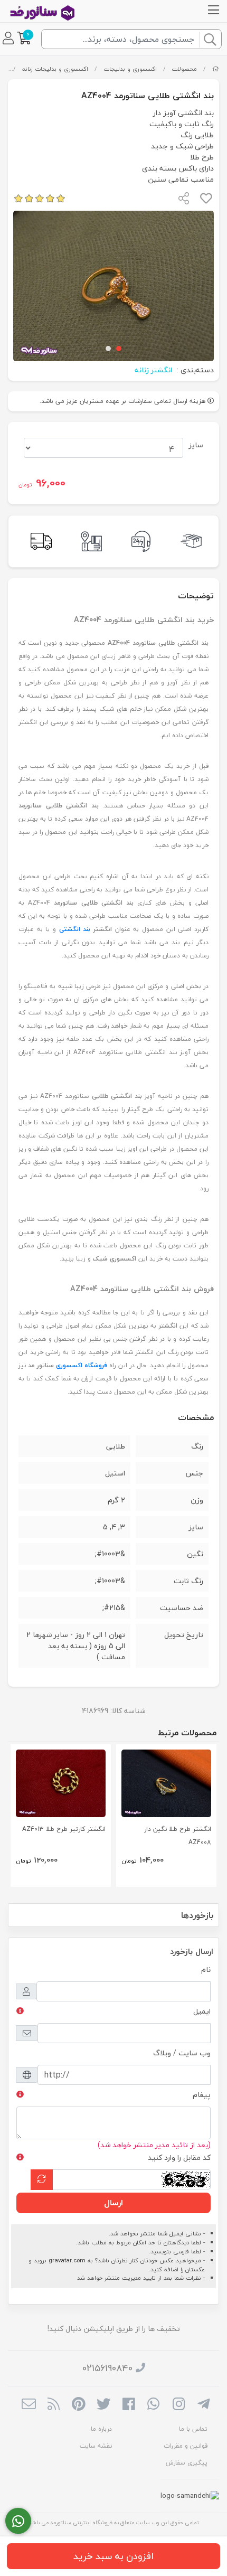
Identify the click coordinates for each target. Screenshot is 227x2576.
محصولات (184, 69)
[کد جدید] (42, 2180)
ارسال (113, 2203)
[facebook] (129, 2405)
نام (206, 1969)
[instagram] (179, 2405)
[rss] (54, 2405)
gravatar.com (67, 2260)
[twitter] (104, 2405)
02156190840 (107, 2368)
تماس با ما (193, 2429)
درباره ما (101, 2429)
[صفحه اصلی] (216, 69)
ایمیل (202, 2011)
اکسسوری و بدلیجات (130, 69)
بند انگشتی (75, 929)
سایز (196, 445)
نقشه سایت (96, 2446)
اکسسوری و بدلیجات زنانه (55, 69)
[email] (29, 2405)
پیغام (202, 2095)
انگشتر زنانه (153, 370)
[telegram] (204, 2405)
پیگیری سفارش (187, 2463)
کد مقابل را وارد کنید (179, 2157)
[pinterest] (78, 2405)
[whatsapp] (153, 2405)
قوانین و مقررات (186, 2446)
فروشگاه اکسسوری (82, 1365)
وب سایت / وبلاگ (182, 2053)
